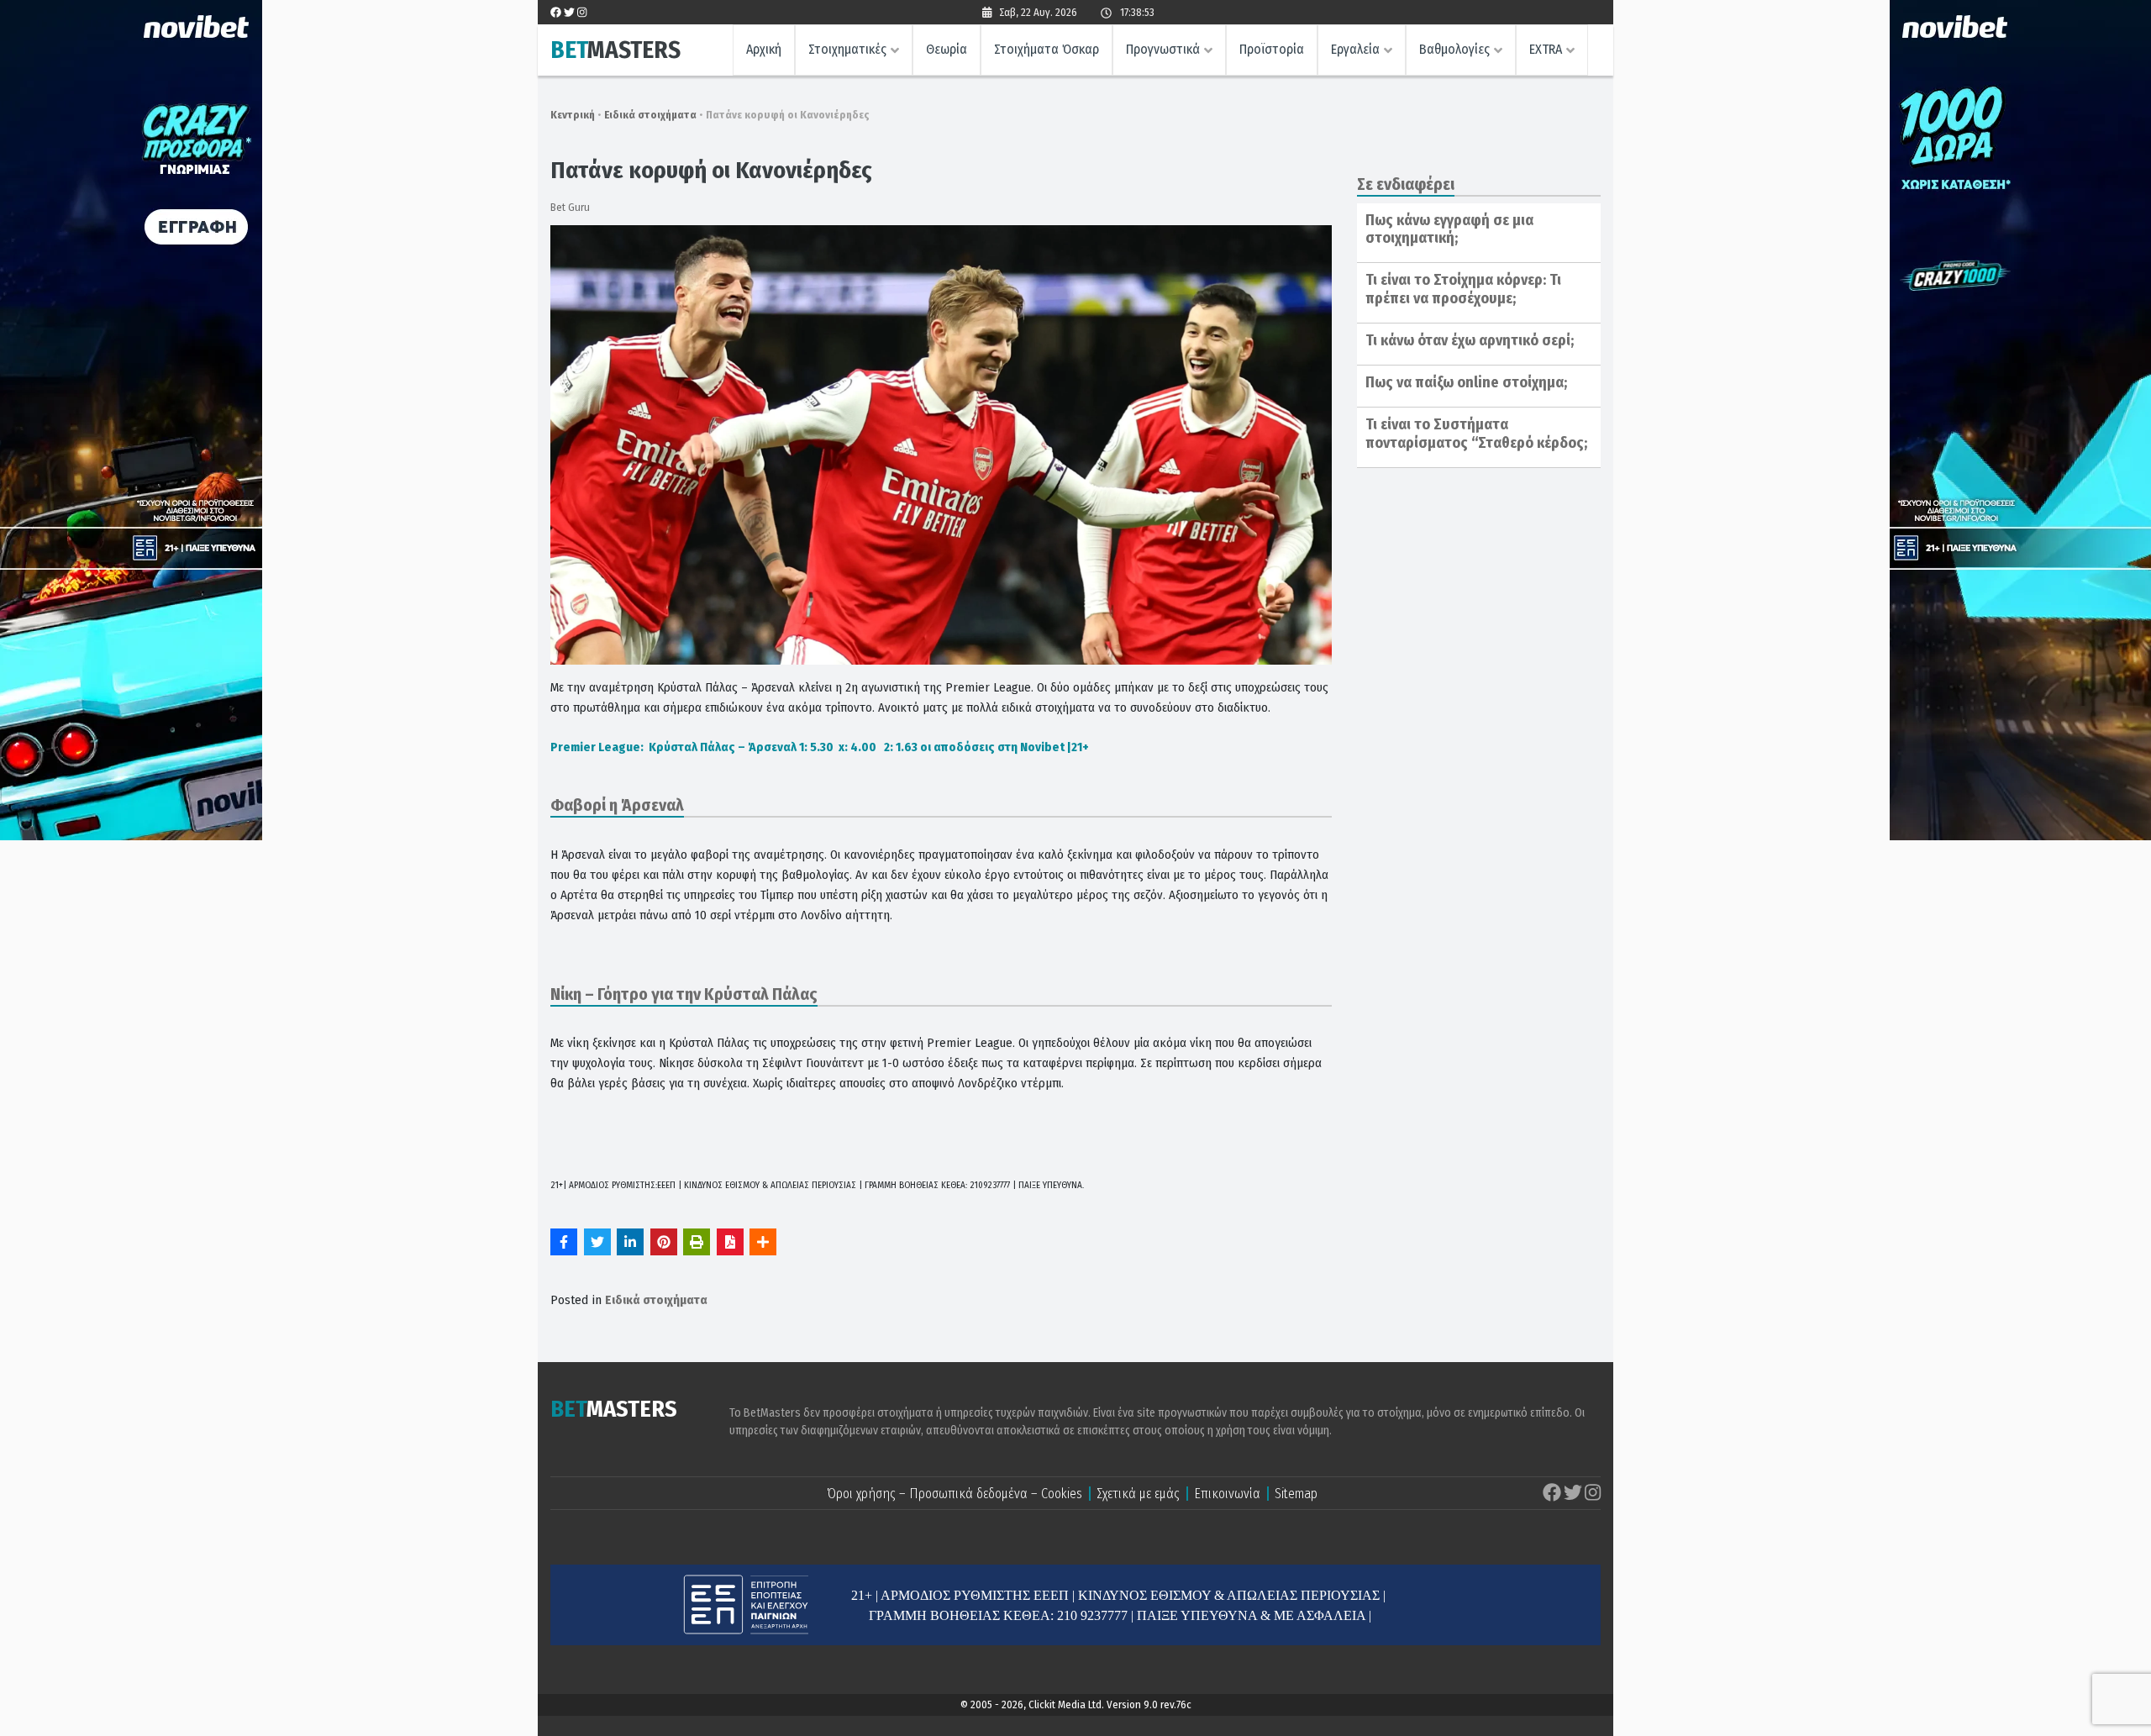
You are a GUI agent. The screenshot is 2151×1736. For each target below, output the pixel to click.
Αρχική (764, 49)
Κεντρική (573, 115)
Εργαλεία (1355, 49)
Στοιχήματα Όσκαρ (1047, 49)
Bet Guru (570, 207)
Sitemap (1296, 1494)
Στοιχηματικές (847, 49)
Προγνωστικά (1163, 49)
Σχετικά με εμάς (1138, 1494)
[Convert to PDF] (730, 1242)
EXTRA (1546, 49)
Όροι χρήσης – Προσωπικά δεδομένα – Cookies (955, 1494)
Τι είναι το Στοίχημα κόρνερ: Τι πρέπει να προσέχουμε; (1463, 289)
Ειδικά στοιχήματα (650, 115)
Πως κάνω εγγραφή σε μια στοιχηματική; (1449, 229)
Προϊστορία (1272, 49)
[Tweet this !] (597, 1242)
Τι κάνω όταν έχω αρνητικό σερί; (1470, 340)
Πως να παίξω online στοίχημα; (1466, 382)
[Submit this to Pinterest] (664, 1242)
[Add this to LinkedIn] (630, 1242)
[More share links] (763, 1242)
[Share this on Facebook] (564, 1242)
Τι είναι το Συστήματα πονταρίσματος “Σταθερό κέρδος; (1476, 434)
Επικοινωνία (1227, 1494)
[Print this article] (697, 1242)
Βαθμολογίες (1454, 49)
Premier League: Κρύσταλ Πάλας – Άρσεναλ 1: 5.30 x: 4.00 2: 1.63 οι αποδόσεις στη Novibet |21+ (820, 747)
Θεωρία (947, 49)
